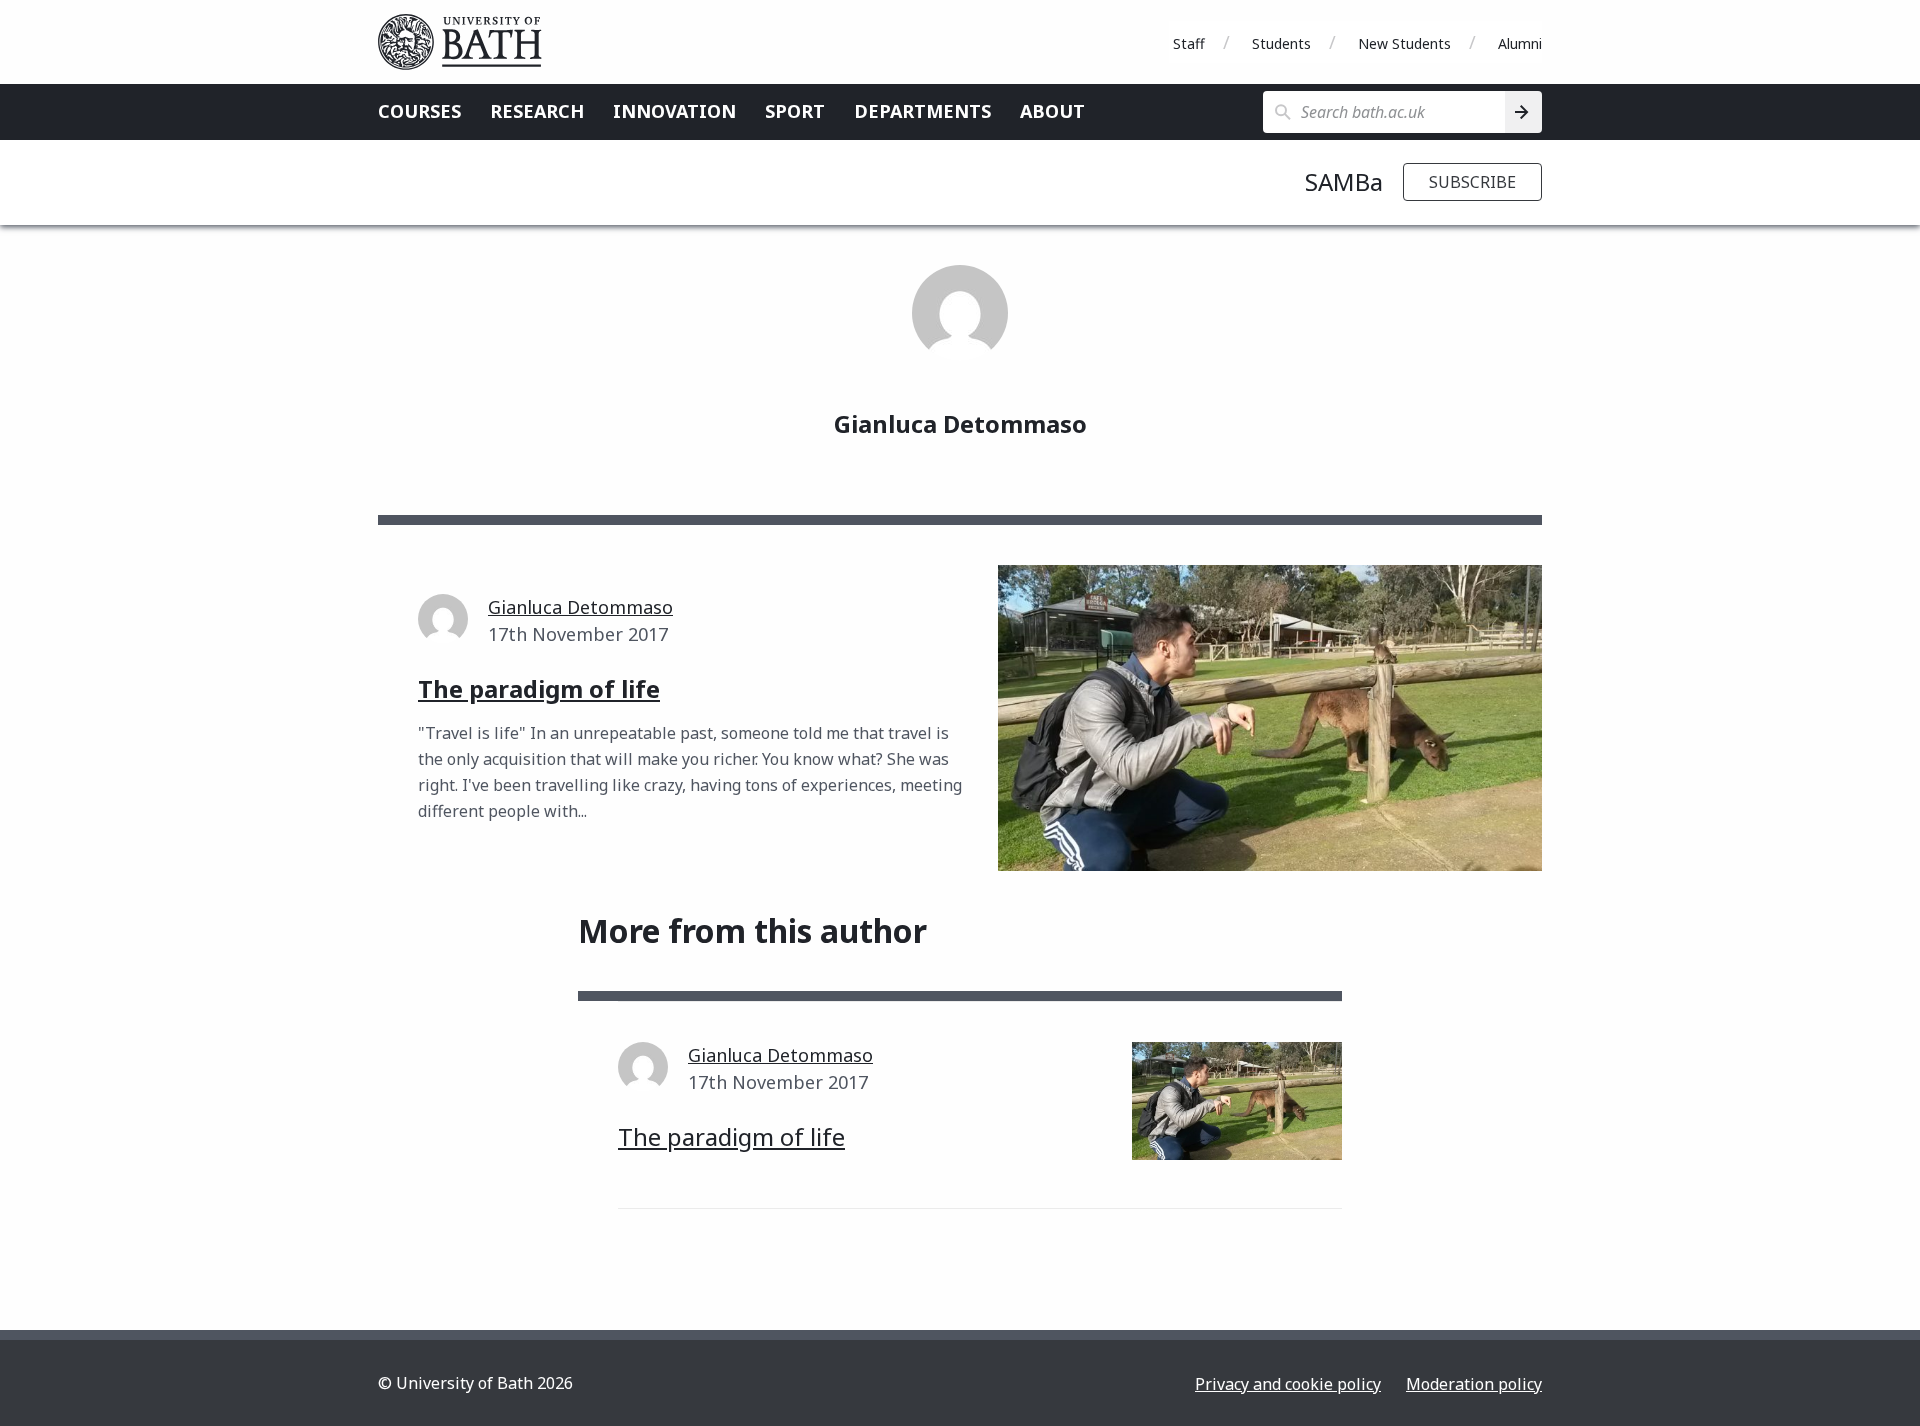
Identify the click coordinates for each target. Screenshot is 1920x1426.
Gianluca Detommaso (580, 607)
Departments (922, 111)
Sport (795, 111)
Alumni (1520, 43)
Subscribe (1472, 182)
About (1052, 111)
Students (1281, 43)
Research (537, 111)
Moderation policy (1474, 1384)
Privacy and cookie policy (1288, 1384)
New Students (1404, 43)
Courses (419, 111)
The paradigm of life (731, 1136)
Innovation (674, 111)
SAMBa (1344, 181)
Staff (1189, 43)
